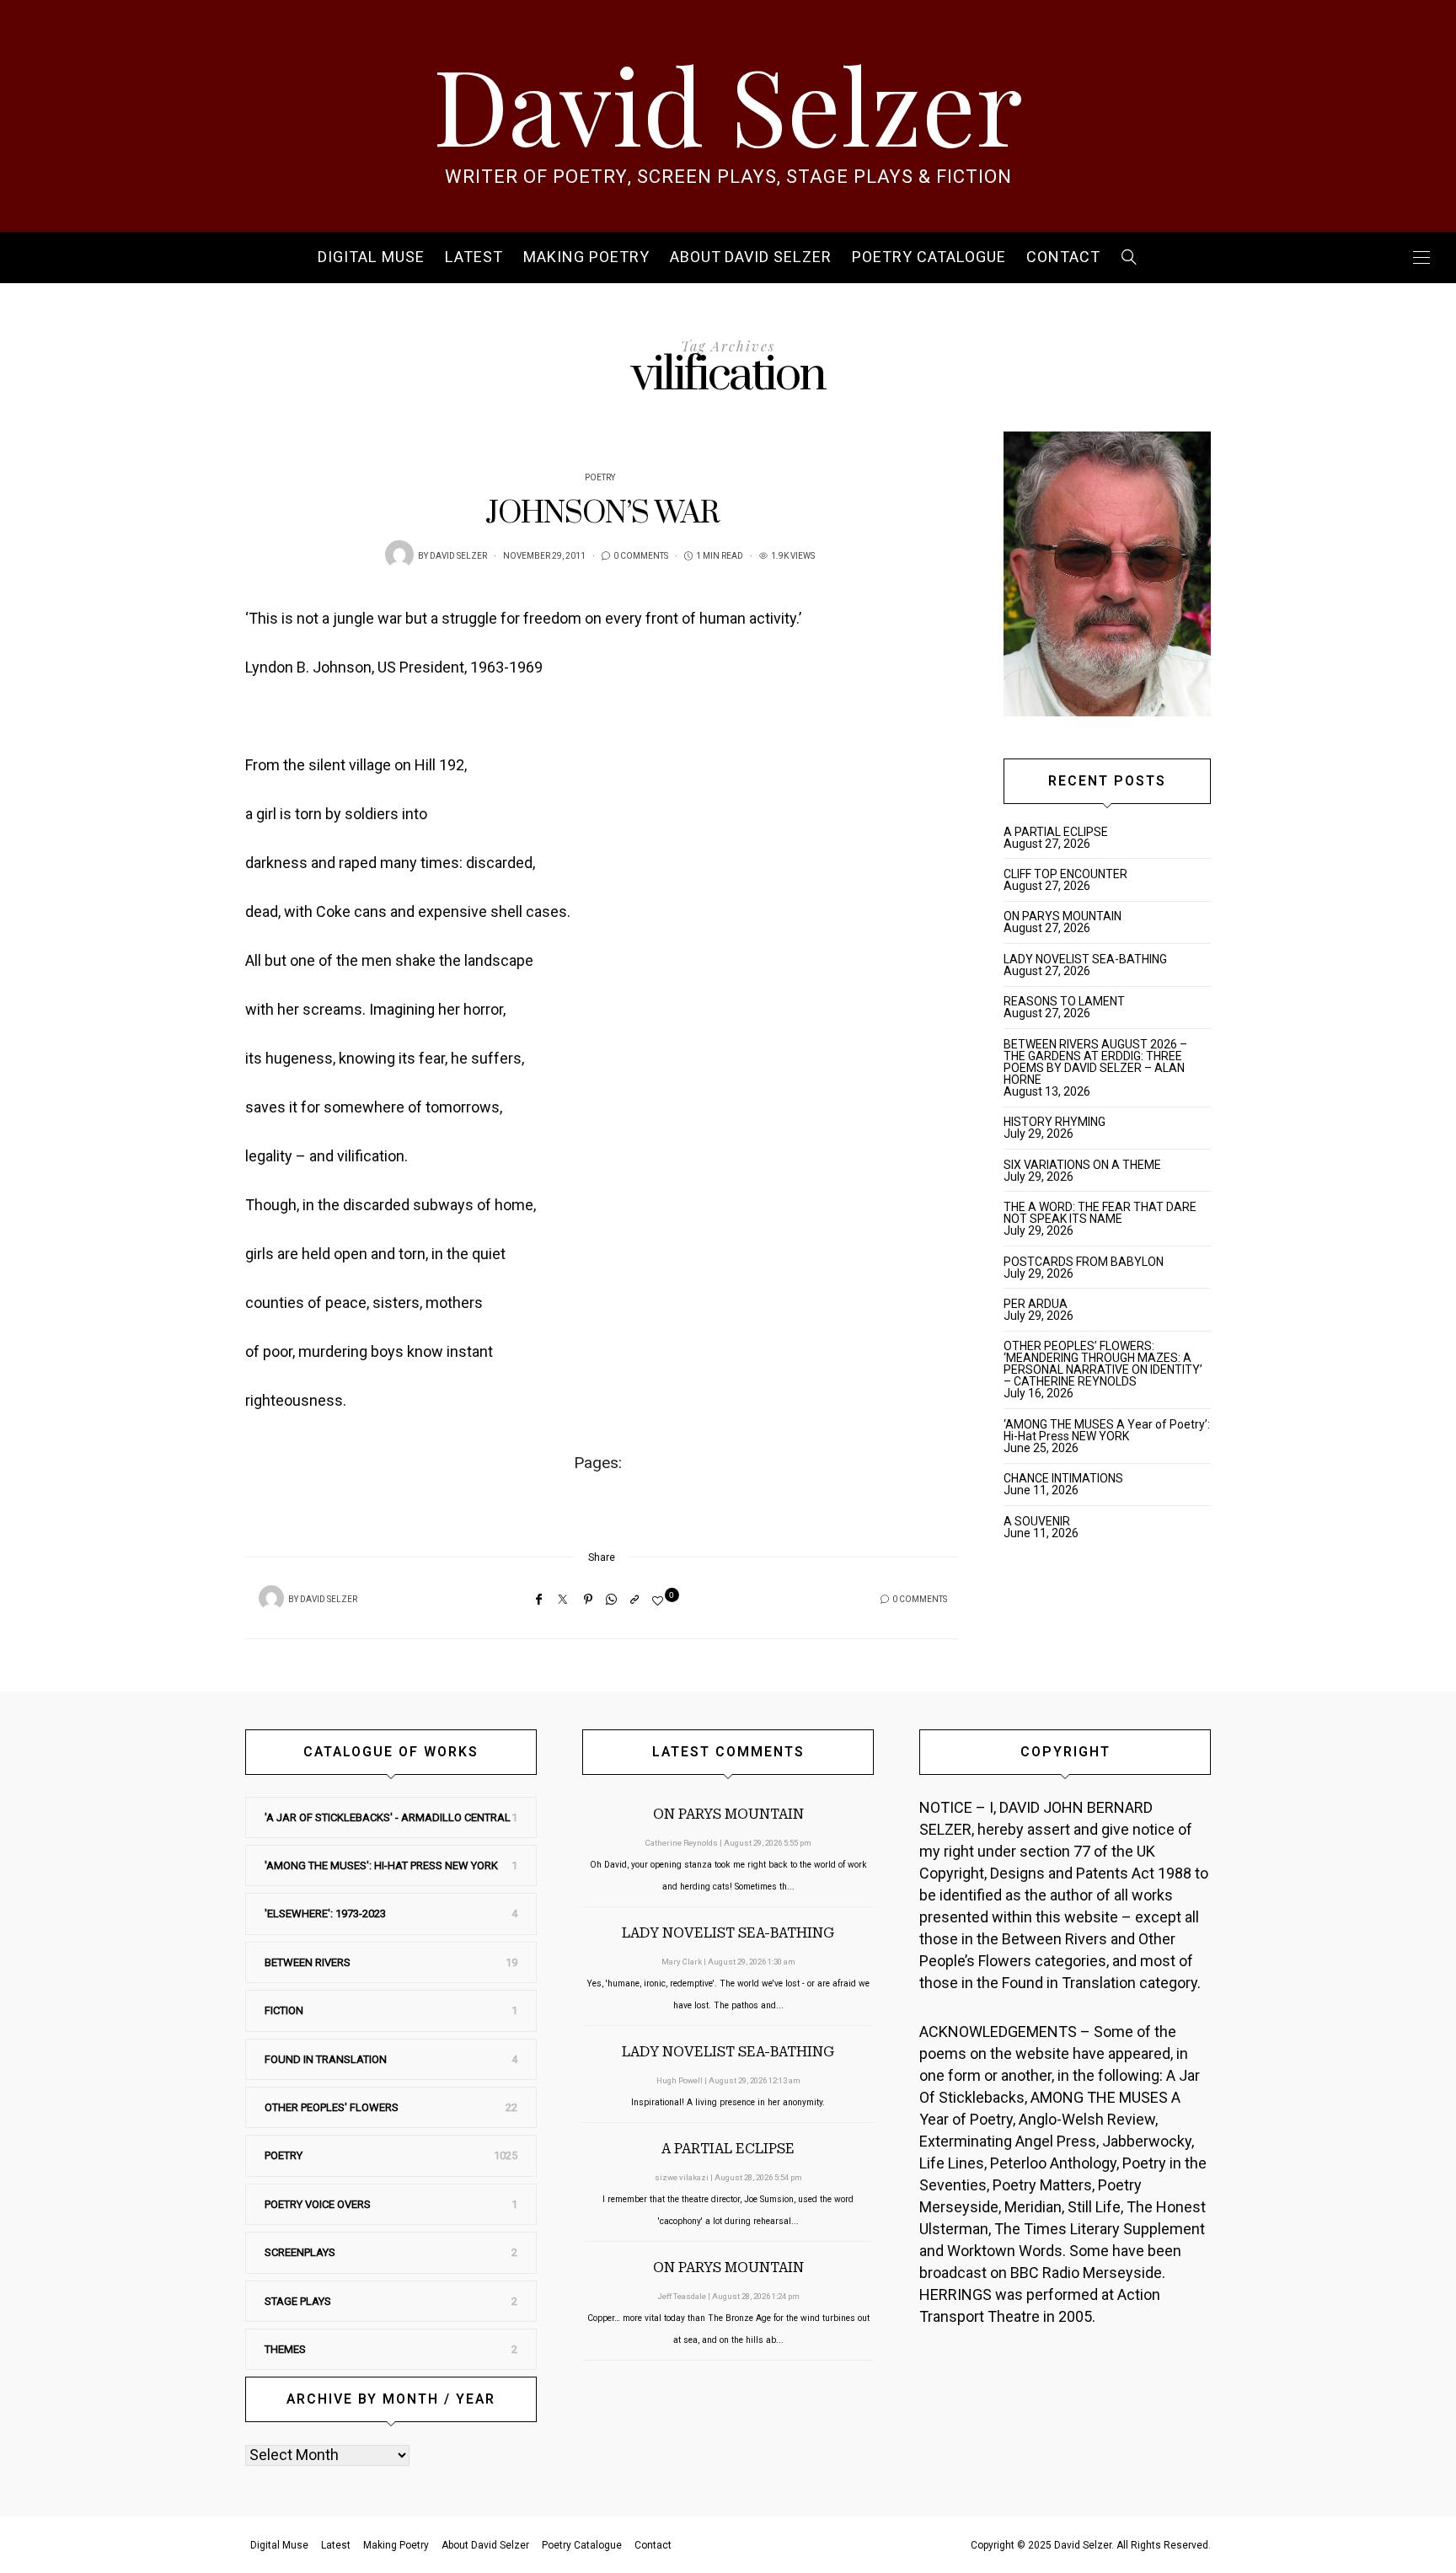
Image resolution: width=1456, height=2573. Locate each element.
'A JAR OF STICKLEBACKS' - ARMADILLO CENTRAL (388, 1817)
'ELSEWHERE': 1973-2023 (325, 1914)
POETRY (600, 478)
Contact (1063, 257)
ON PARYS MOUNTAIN (1063, 916)
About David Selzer (751, 257)
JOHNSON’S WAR (602, 514)
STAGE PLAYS (298, 2301)
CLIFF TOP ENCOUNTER (1065, 874)
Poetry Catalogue (929, 257)
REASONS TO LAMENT (1064, 1001)
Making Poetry (586, 257)
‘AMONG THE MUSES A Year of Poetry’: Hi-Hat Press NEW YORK (1107, 1430)
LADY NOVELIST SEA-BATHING (1085, 959)
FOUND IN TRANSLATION (326, 2059)
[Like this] (660, 1601)
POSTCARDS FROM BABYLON (1086, 1262)
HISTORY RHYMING (1055, 1122)
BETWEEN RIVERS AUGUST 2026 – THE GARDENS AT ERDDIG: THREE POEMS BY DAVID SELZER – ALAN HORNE (1095, 1062)
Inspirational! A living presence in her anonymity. (728, 2102)
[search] (1129, 257)
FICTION (284, 2010)
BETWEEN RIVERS (308, 1962)
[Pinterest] (588, 1599)
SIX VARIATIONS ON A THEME (1082, 1165)
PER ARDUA (1036, 1304)
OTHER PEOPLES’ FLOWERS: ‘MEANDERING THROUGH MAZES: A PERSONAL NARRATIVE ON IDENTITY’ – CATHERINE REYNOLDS (1103, 1364)
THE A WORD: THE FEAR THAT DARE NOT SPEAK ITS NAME (1100, 1213)
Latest (474, 257)
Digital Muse (371, 257)
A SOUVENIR (1037, 1521)
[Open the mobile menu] (1421, 257)
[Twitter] (563, 1599)
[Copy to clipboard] (634, 1599)
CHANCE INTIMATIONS (1063, 1478)
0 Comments (641, 556)
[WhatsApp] (611, 1599)
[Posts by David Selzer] (399, 555)
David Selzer (728, 103)
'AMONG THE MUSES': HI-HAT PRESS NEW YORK (381, 1865)
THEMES (285, 2349)
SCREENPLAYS (300, 2252)
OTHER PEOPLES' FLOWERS (332, 2107)
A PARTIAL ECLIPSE (1056, 832)
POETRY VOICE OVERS (318, 2204)
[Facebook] (539, 1599)
